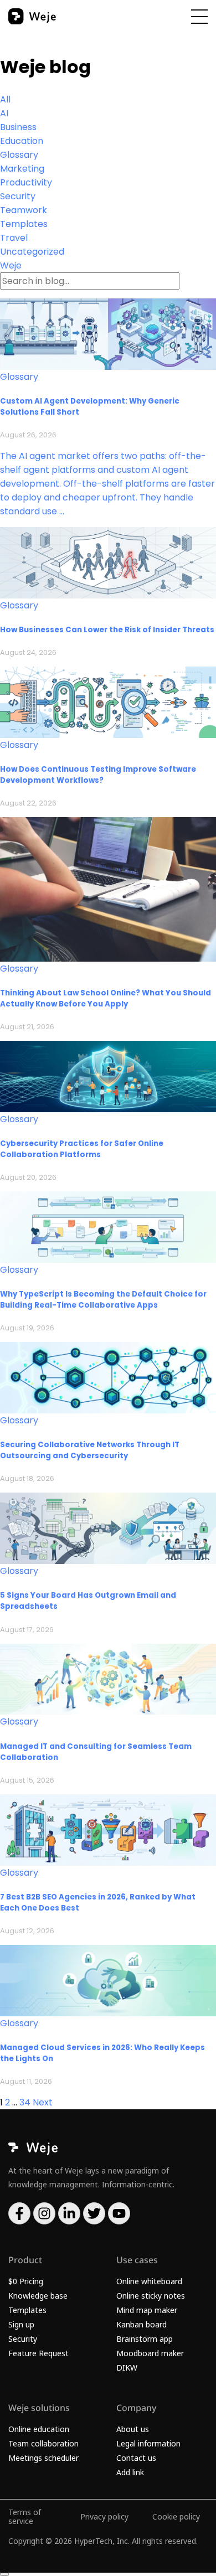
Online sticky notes (151, 2296)
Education (22, 141)
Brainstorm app (145, 2339)
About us (133, 2429)
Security (18, 196)
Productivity (26, 182)
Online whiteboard (149, 2281)
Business (18, 127)
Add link (130, 2472)
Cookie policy (176, 2516)
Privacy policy (104, 2516)
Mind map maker (147, 2310)
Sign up (21, 2324)
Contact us (136, 2458)
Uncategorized (32, 252)
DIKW (127, 2368)
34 (25, 2102)
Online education (39, 2429)
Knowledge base (38, 2296)
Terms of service (25, 2516)
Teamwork (24, 210)
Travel (14, 238)
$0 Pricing (26, 2281)
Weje (11, 265)
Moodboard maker (150, 2353)
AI (4, 113)
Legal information (148, 2443)
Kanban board (142, 2324)
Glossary (19, 155)
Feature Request (38, 2353)
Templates (24, 224)
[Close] (4, 2574)
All (5, 99)
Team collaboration (43, 2443)
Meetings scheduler (43, 2458)
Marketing (22, 169)
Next (43, 2102)
